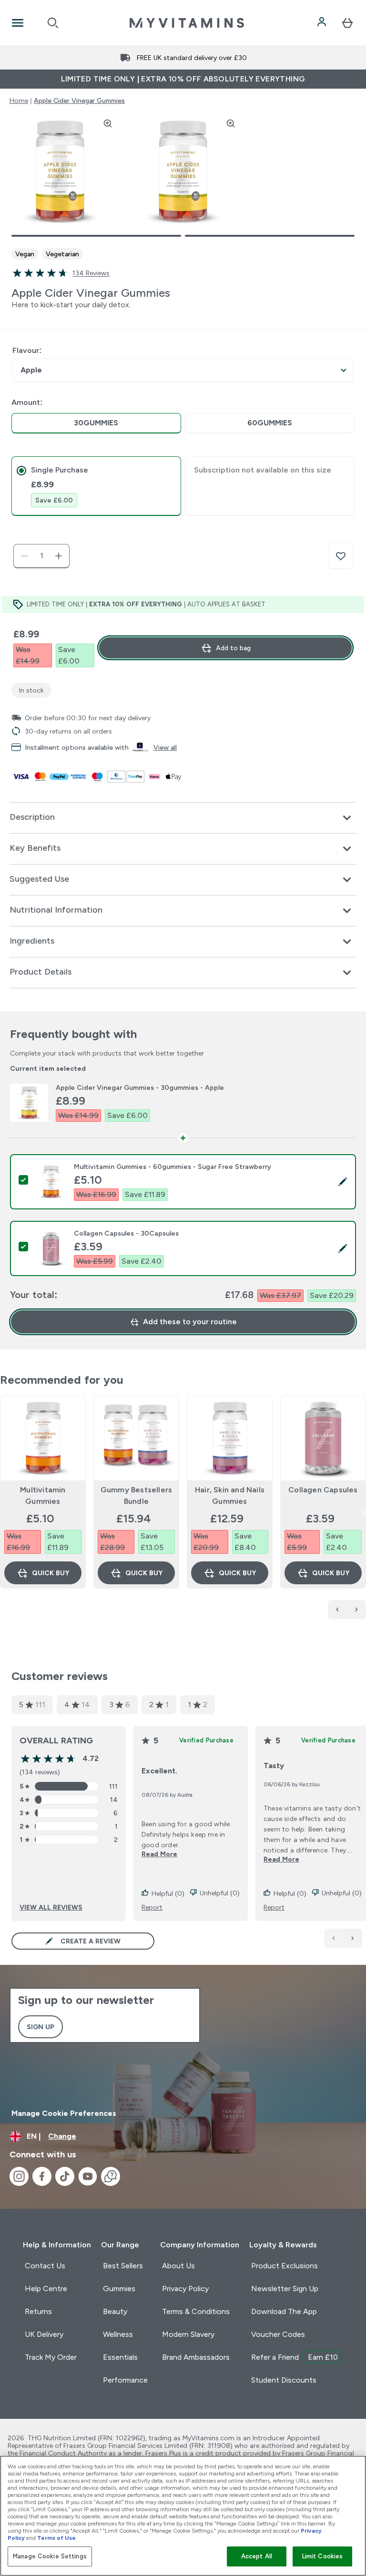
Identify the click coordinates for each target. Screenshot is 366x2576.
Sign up (41, 2027)
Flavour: (27, 350)
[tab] (96, 486)
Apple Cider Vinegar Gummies (79, 101)
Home (19, 101)
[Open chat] (111, 2176)
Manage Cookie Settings (50, 2556)
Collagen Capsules (323, 1490)
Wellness (118, 2334)
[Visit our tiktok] (65, 2176)
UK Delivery (44, 2334)
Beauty (115, 2311)
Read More (159, 1854)
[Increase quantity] (59, 556)
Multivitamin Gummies (43, 1495)
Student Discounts (284, 2380)
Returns (38, 2311)
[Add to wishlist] (341, 556)
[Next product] (356, 1610)
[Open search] (53, 23)
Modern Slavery (188, 2334)
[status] (41, 556)
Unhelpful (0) (220, 1893)
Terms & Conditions (196, 2311)
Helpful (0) (168, 1893)
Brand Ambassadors (196, 2357)
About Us (178, 2266)
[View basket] (347, 23)
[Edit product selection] (343, 1182)
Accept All (257, 2556)
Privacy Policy (185, 2289)
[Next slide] (364, 1513)
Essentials (120, 2357)
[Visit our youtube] (88, 2176)
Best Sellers (123, 2266)
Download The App (284, 2311)
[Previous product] (337, 1610)
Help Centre (46, 2289)
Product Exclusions (285, 2266)
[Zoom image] (108, 123)
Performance (125, 2380)
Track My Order (51, 2357)
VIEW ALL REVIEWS (51, 1907)
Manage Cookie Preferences (64, 2113)
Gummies (119, 2289)
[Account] (323, 23)
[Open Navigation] (18, 23)
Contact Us (45, 2266)
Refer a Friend (295, 2357)
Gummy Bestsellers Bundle (136, 1495)
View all (165, 747)
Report (152, 1907)
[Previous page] (334, 1938)
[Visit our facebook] (42, 2176)
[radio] (96, 423)
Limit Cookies (323, 2556)
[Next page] (353, 1938)
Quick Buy (51, 1573)
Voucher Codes (278, 2334)
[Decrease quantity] (24, 556)
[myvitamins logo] (187, 23)
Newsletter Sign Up (285, 2289)
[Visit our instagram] (19, 2176)
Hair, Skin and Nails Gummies (230, 1495)
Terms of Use (56, 2538)
